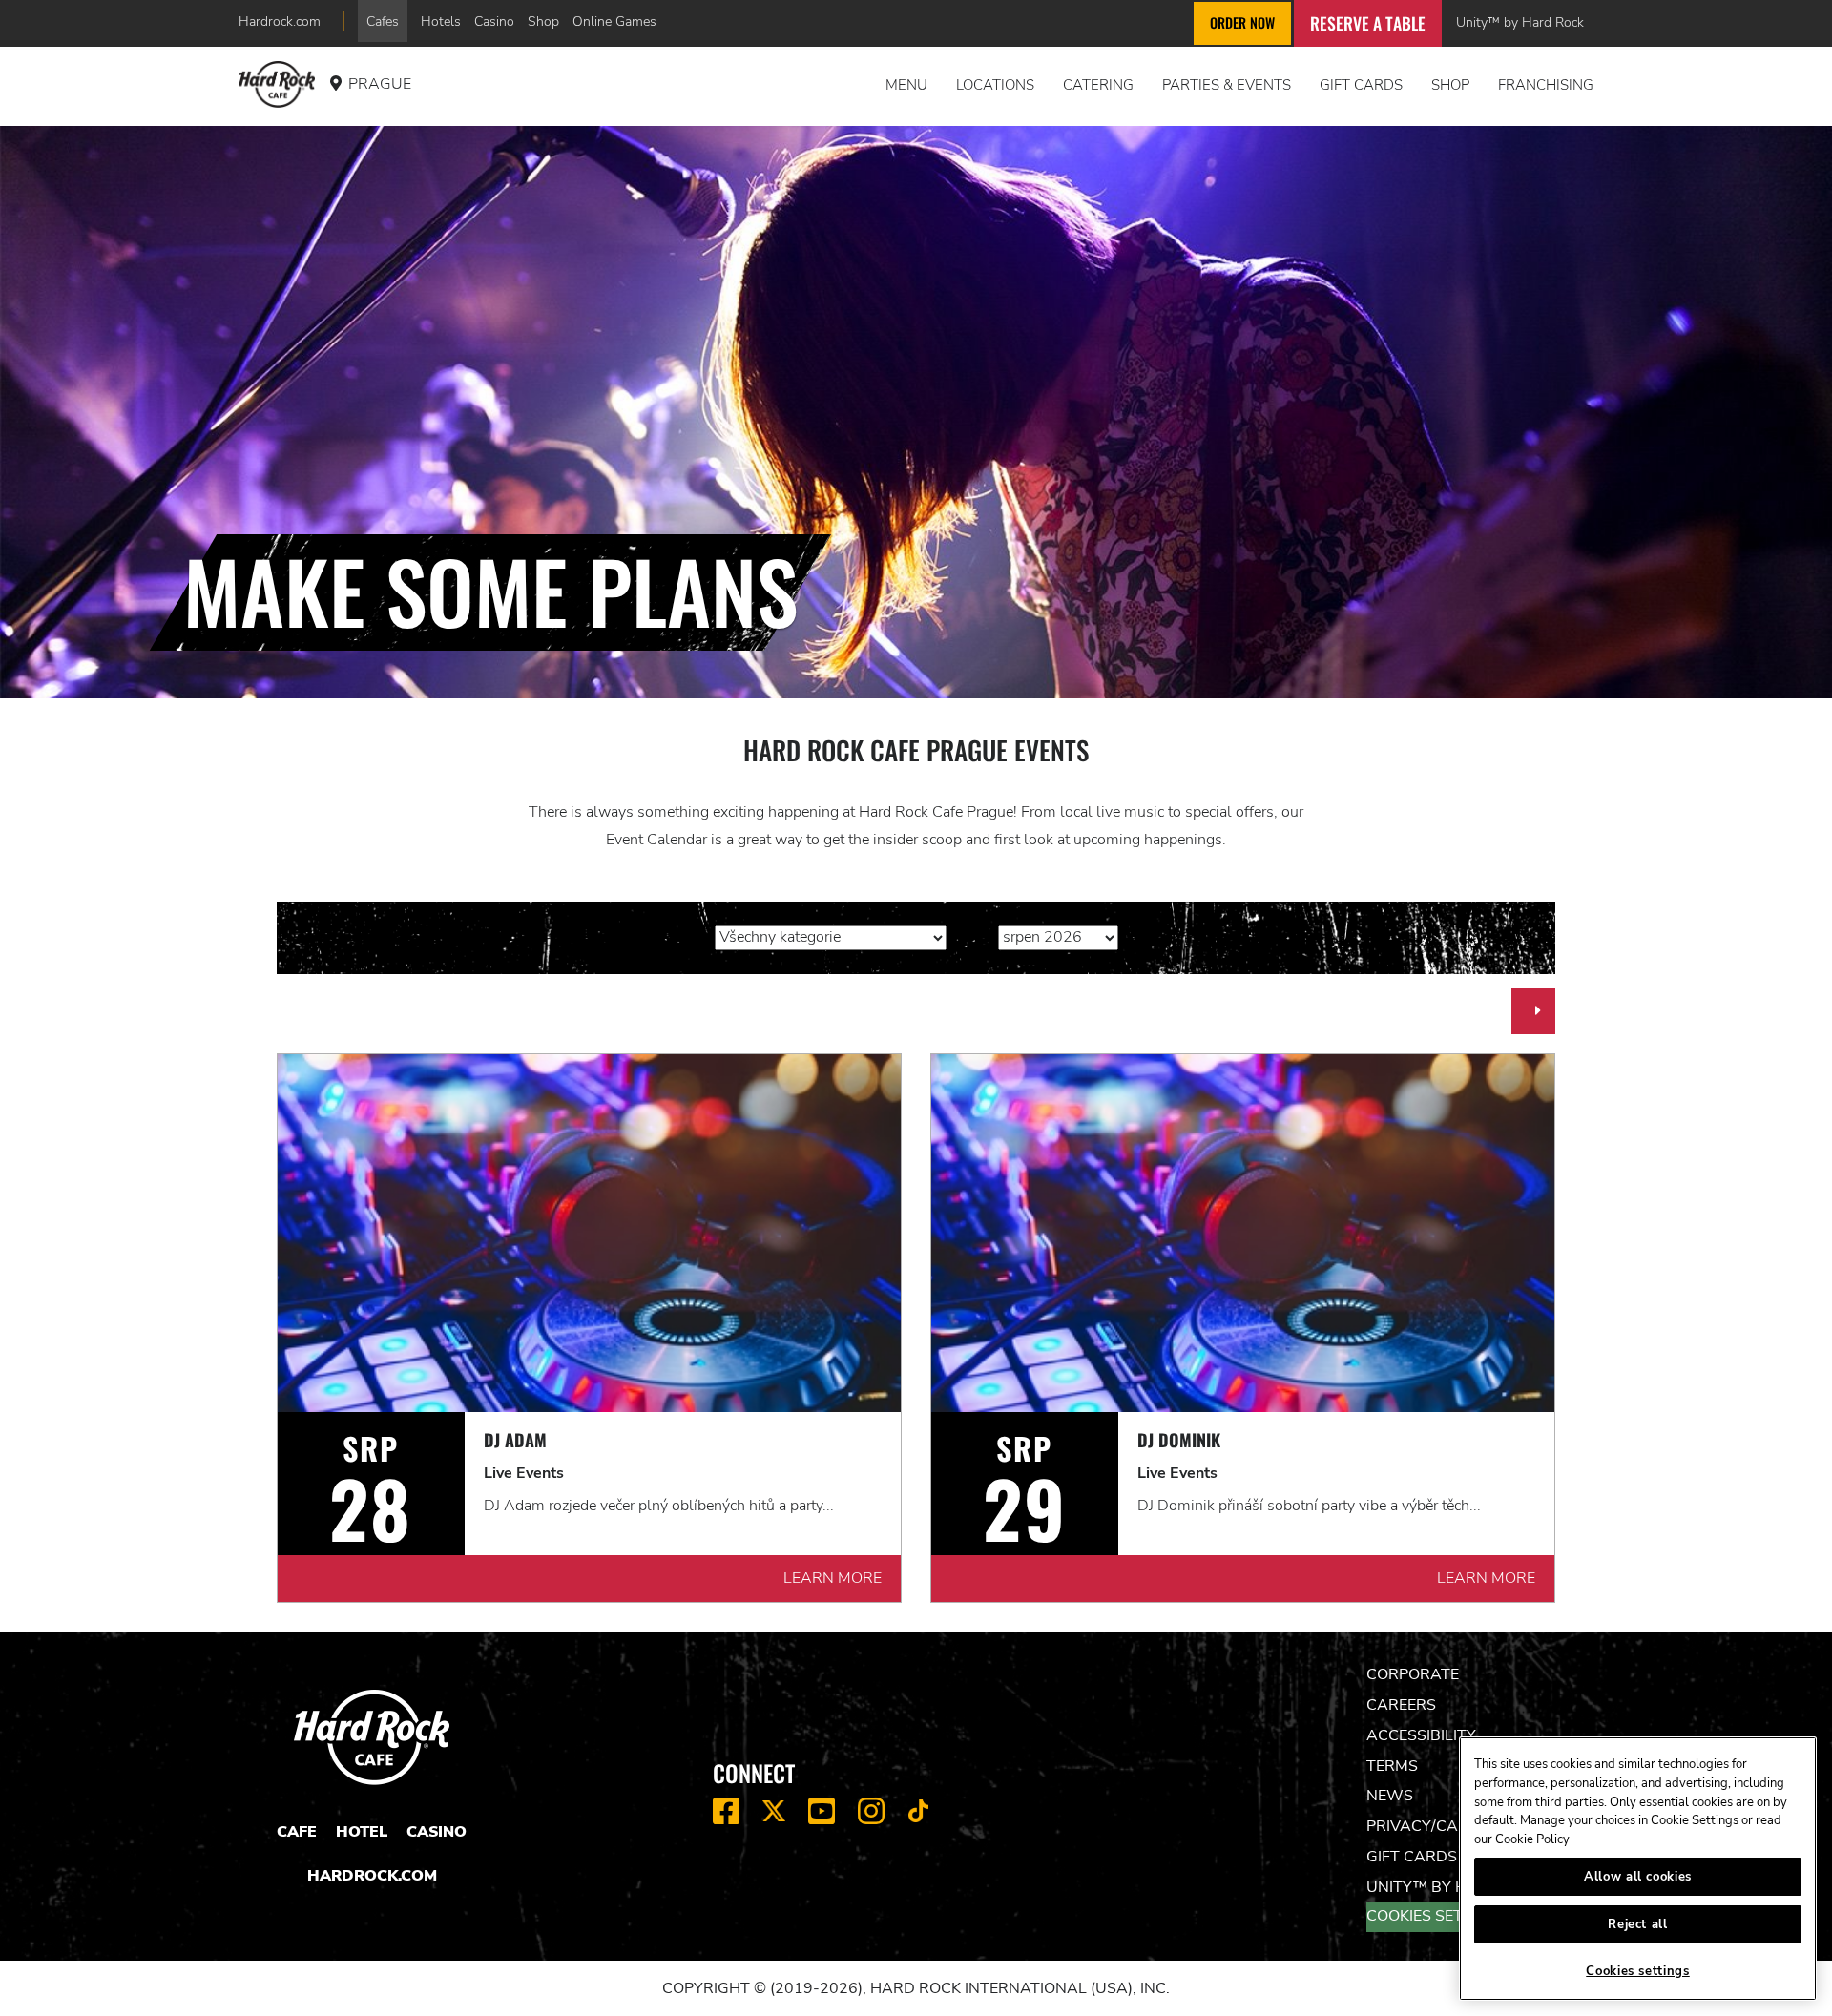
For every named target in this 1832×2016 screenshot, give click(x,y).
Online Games (614, 21)
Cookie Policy (1532, 1839)
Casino (494, 21)
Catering (1098, 85)
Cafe (297, 1832)
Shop (543, 21)
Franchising (1546, 85)
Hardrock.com (280, 21)
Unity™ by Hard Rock (1520, 22)
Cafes (383, 21)
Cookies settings (1437, 1916)
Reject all (1638, 1924)
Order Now (1242, 22)
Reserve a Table (1368, 23)
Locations (995, 85)
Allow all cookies (1638, 1877)
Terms (1392, 1766)
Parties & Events (1227, 85)
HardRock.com (372, 1876)
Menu (906, 85)
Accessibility (1421, 1735)
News (1390, 1796)
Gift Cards (1361, 85)
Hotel (362, 1832)
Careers (1401, 1705)
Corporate (1413, 1674)
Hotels (441, 21)
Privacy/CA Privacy (1447, 1826)
